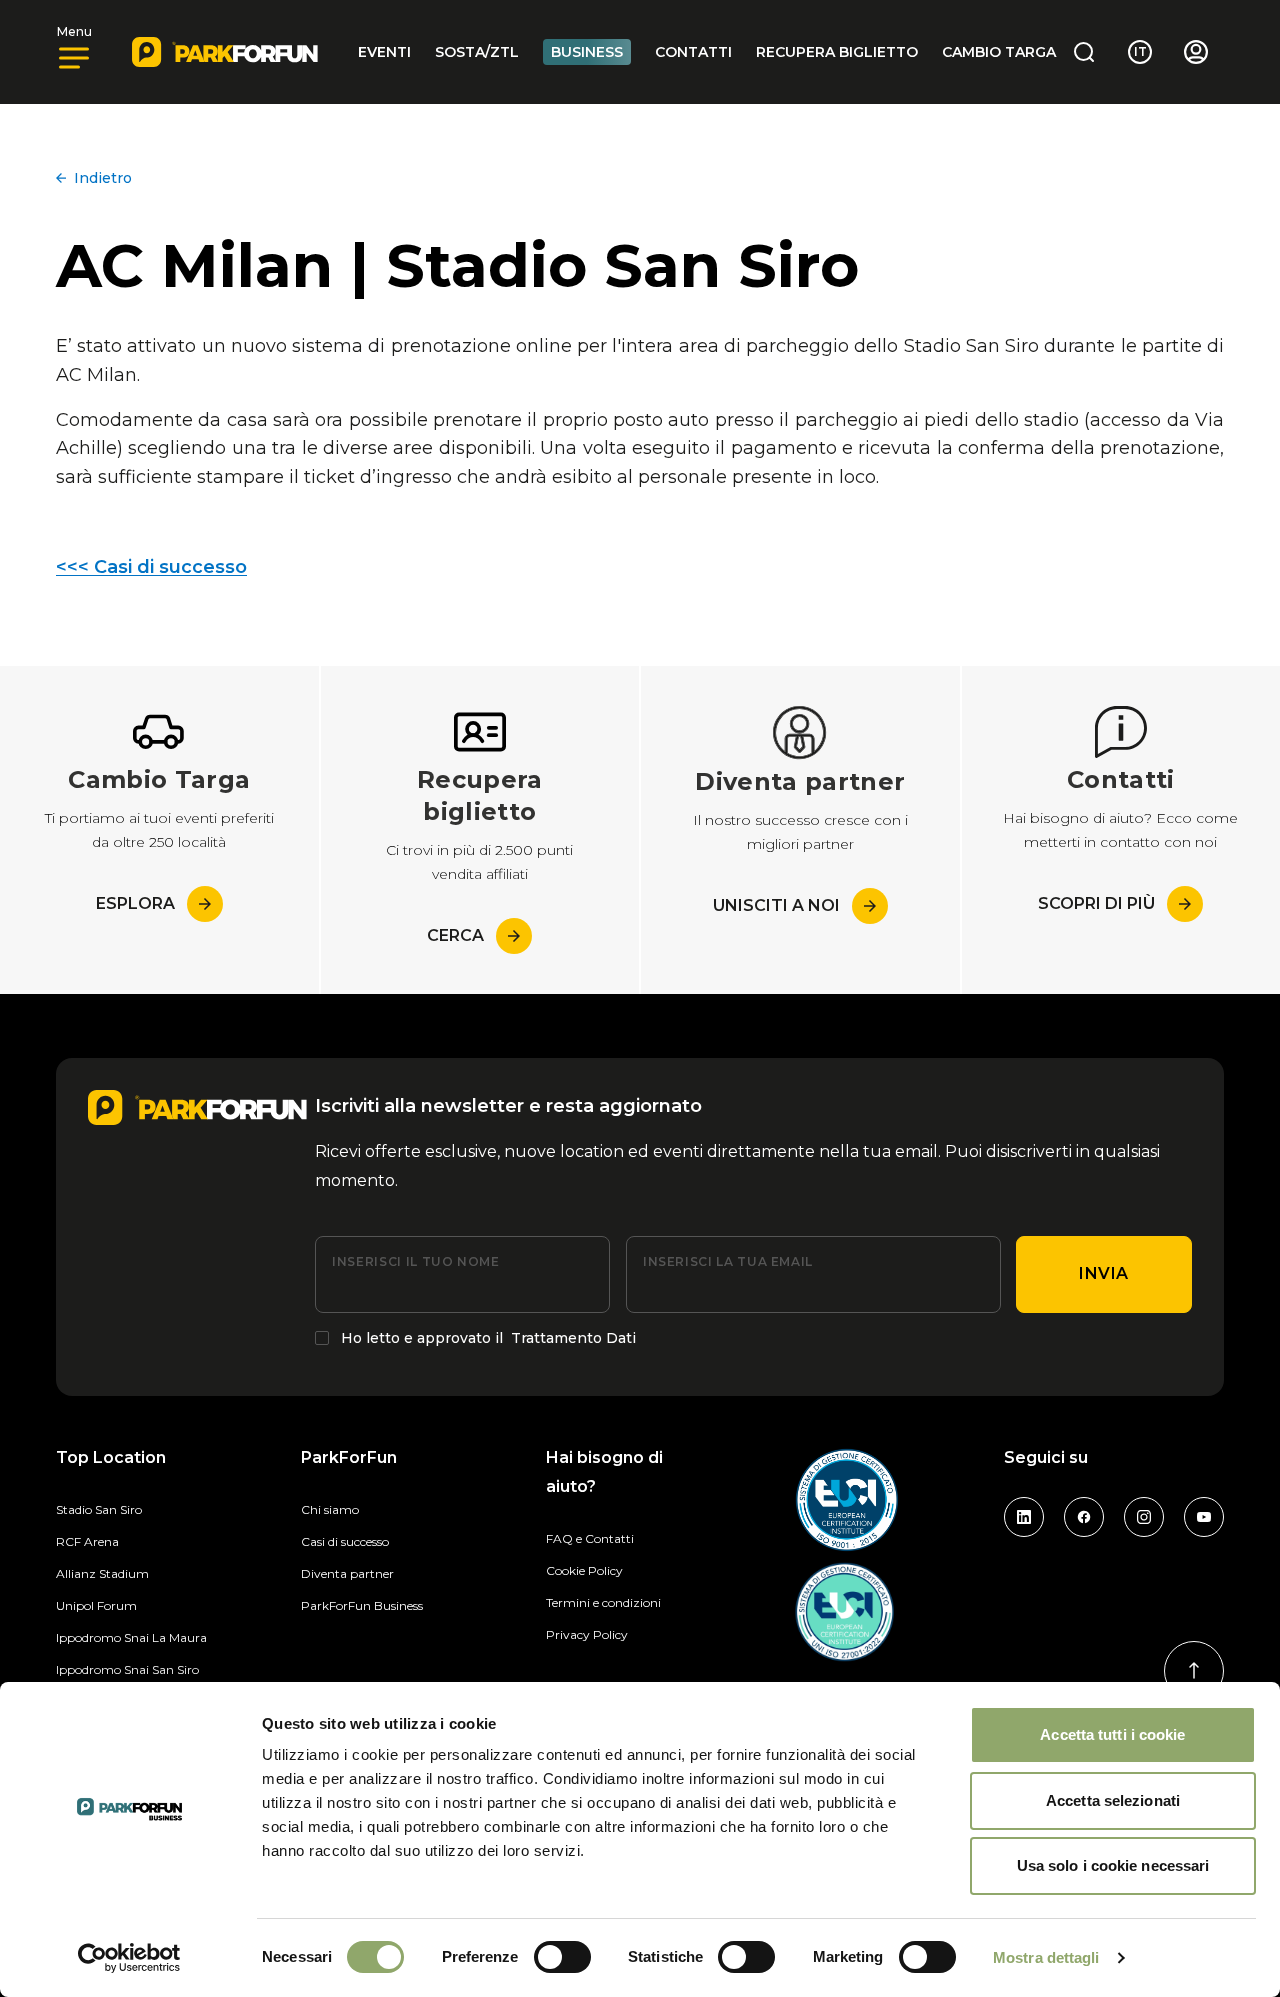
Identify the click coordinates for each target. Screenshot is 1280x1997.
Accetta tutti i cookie (1112, 1734)
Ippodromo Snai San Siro (127, 1669)
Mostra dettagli (1046, 1957)
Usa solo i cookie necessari (1113, 1865)
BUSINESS (587, 52)
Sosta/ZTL (477, 52)
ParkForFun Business (362, 1605)
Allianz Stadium (102, 1573)
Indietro (103, 178)
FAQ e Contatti (590, 1538)
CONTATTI (693, 52)
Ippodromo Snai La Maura (131, 1637)
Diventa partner (347, 1573)
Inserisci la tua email (728, 1261)
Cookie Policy (584, 1570)
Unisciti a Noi (776, 905)
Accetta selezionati (1113, 1800)
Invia (1104, 1273)
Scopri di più (1096, 903)
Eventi (384, 52)
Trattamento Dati (573, 1338)
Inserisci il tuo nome (415, 1261)
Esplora (135, 903)
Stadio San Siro (99, 1509)
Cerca (455, 935)
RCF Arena (87, 1541)
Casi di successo (345, 1541)
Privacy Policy (587, 1634)
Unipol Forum (96, 1605)
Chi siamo (330, 1509)
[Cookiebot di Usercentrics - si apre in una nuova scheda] (129, 1958)
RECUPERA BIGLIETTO (837, 52)
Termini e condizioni (603, 1602)
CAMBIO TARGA (999, 52)
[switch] (562, 1957)
